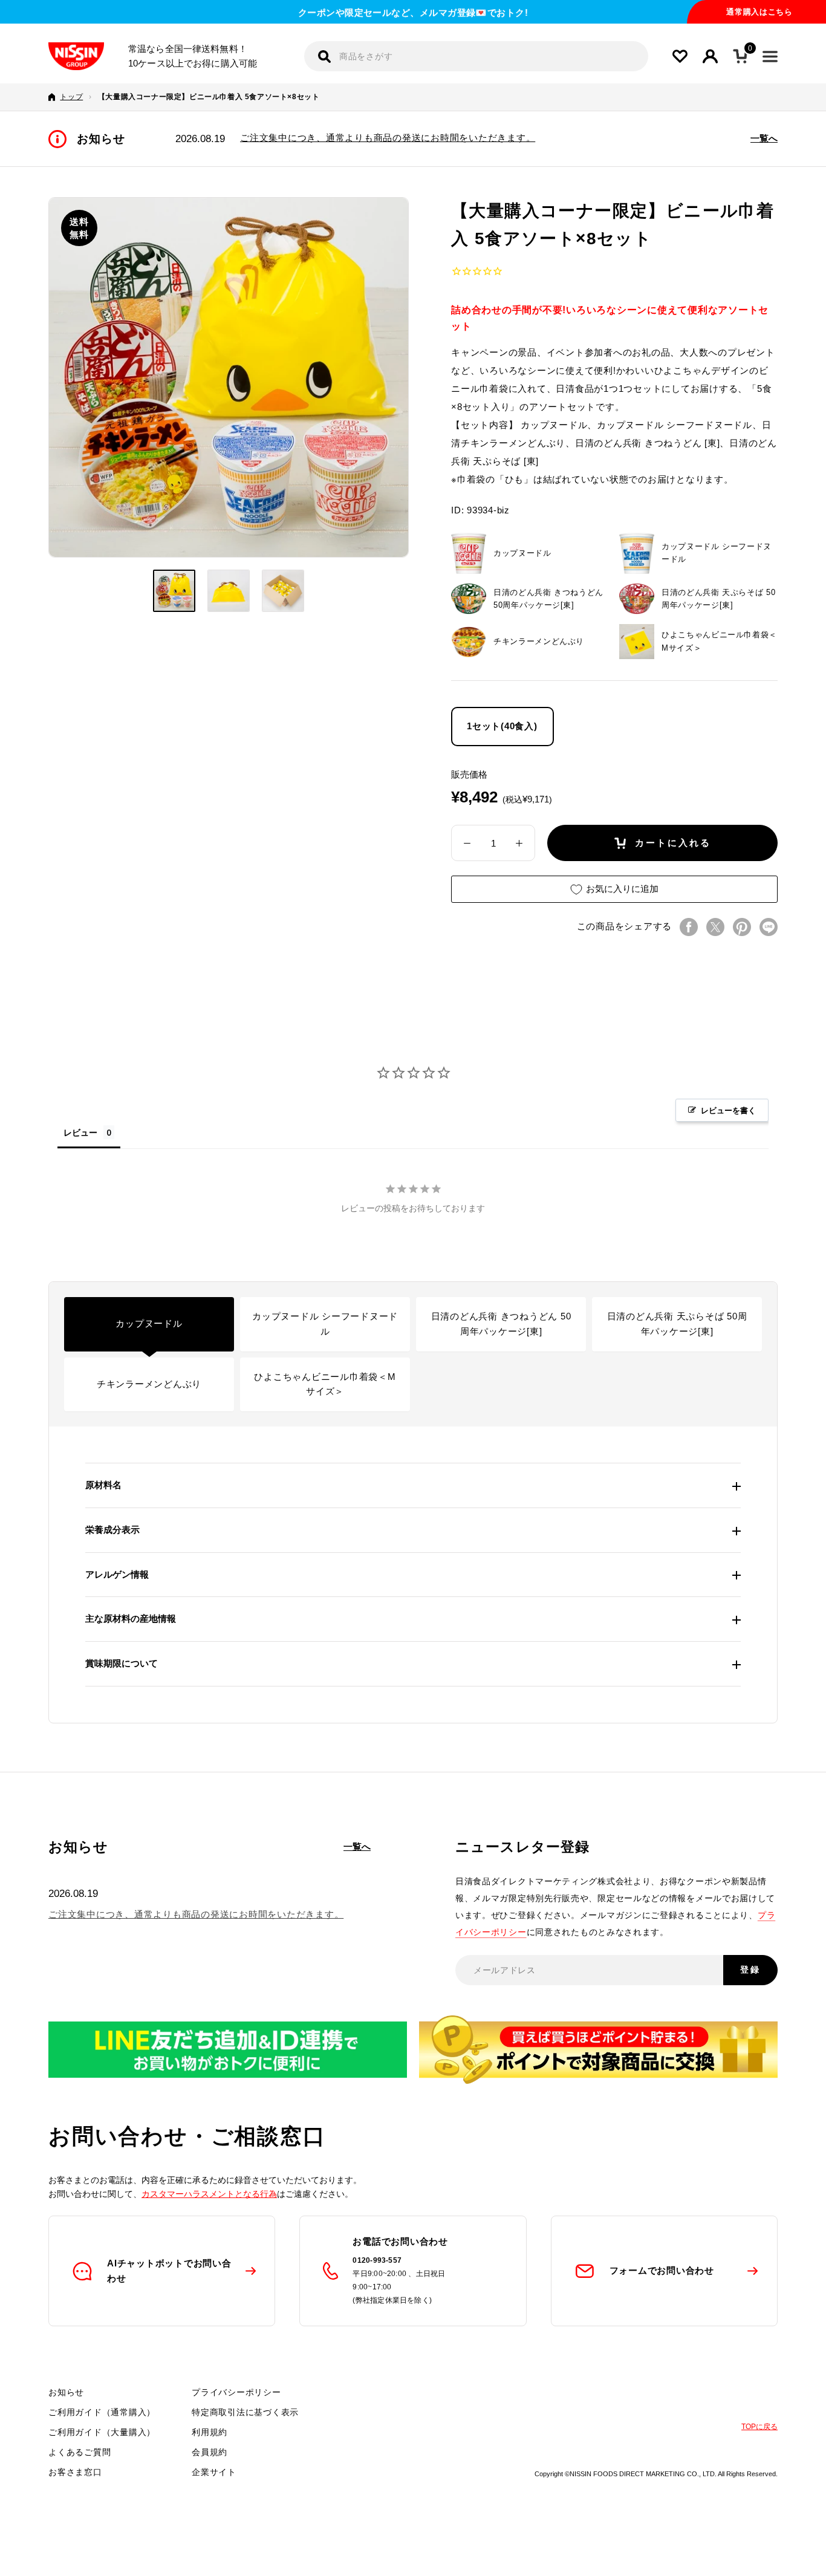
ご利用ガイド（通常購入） (102, 2412)
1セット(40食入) (502, 726)
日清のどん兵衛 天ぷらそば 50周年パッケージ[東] (677, 1324)
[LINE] (769, 927)
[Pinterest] (742, 927)
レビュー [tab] (80, 1132)
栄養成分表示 (112, 1530)
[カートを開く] (740, 56)
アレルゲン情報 (117, 1574)
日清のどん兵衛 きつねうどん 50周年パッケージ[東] (501, 1324)
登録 (750, 1969)
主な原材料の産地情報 (131, 1618)
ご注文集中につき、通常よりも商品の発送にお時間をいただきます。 (388, 138)
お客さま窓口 (75, 2472)
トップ (71, 97)
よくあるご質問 (80, 2452)
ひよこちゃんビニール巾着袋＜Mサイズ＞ (325, 1384)
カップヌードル (149, 1323)
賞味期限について (122, 1663)
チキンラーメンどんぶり (149, 1384)
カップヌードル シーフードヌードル (325, 1324)
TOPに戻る (759, 2427)
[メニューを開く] (770, 57)
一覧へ (764, 138)
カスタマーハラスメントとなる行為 (209, 2194)
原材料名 (103, 1485)
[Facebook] (689, 927)
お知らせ (66, 2392)
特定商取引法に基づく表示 (245, 2412)
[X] (715, 927)
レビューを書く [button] (728, 1110)
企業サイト (214, 2472)
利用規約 (210, 2432)
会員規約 (210, 2452)
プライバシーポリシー (236, 2392)
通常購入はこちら (759, 12)
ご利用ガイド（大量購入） (102, 2432)
